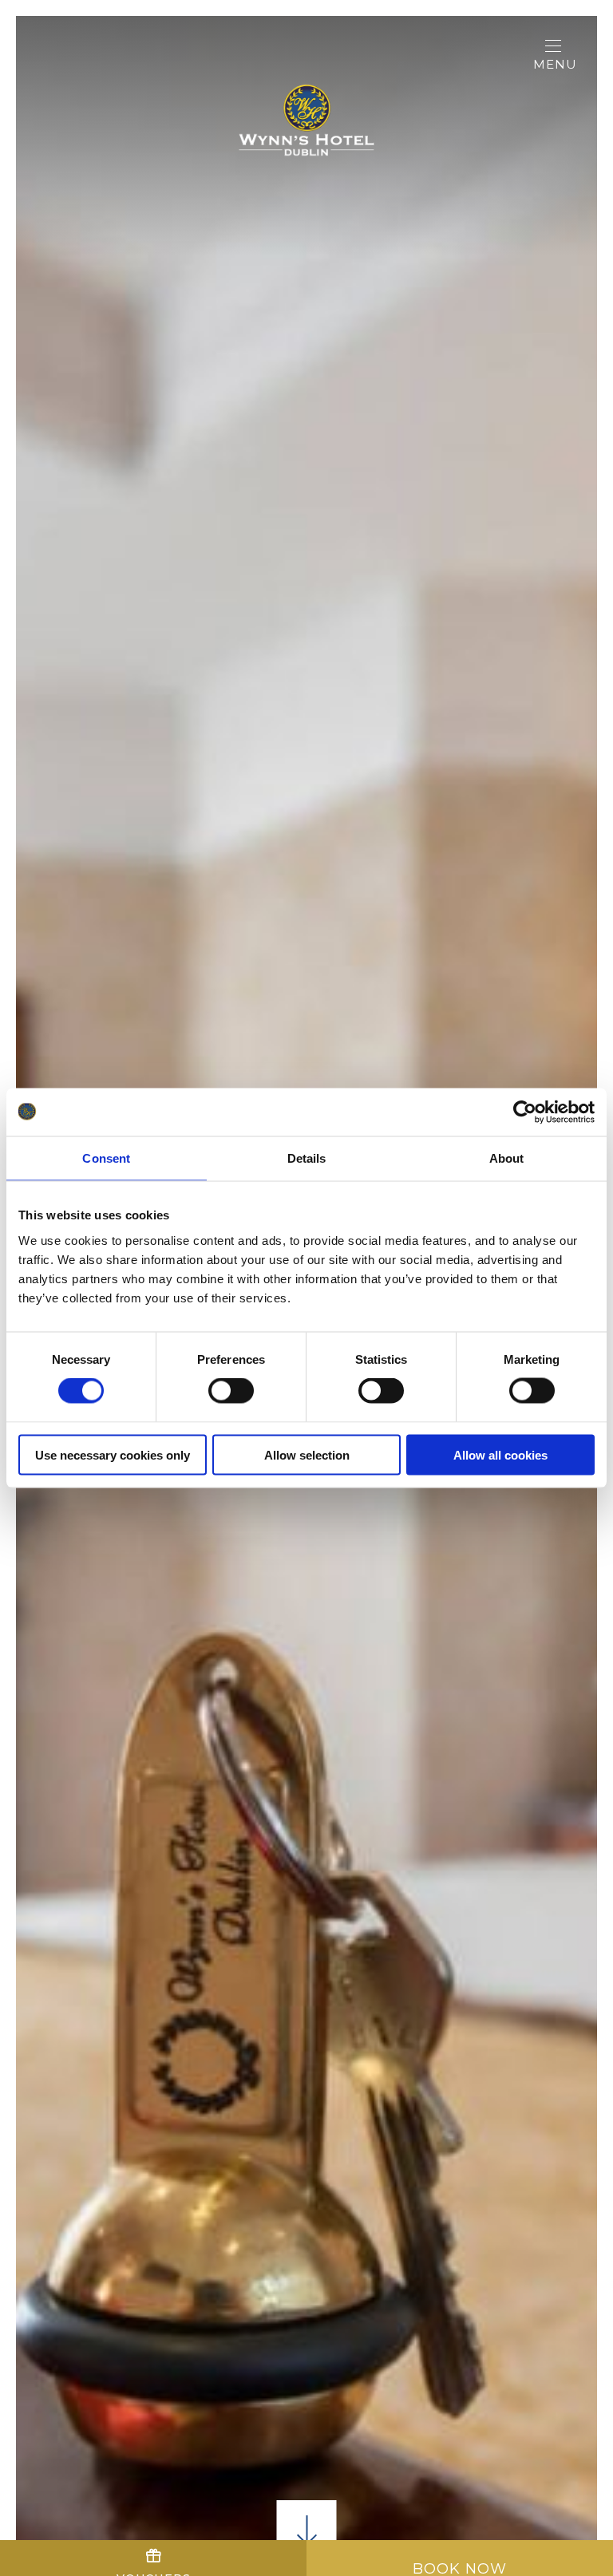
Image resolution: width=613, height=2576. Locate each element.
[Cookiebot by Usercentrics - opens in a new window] (525, 1112)
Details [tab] (307, 1158)
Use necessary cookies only (113, 1454)
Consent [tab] (106, 1158)
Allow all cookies (500, 1454)
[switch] (231, 1391)
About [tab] (507, 1158)
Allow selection (307, 1454)
